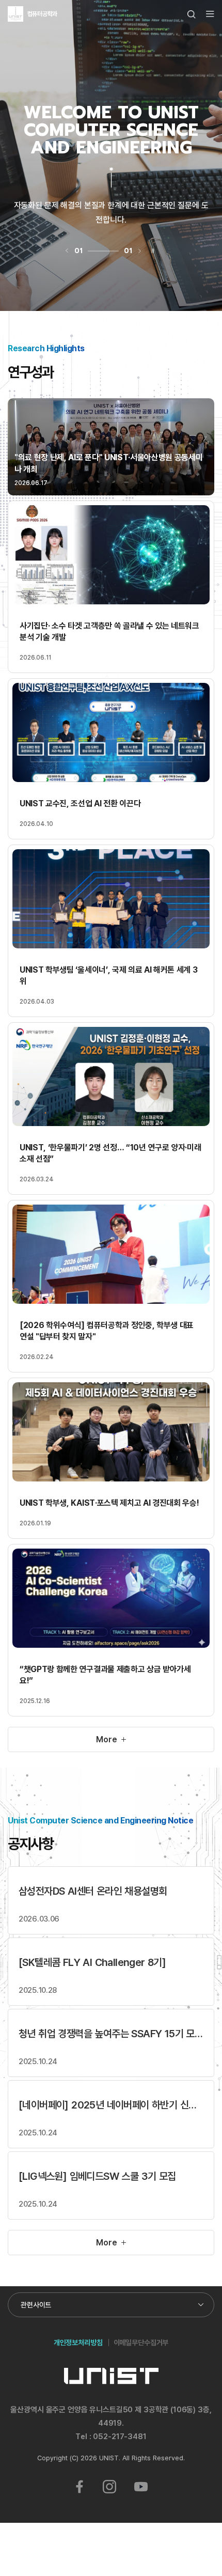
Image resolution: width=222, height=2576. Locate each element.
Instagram (109, 2487)
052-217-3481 (120, 2436)
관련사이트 (36, 2305)
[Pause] (153, 251)
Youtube (141, 2487)
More (106, 1739)
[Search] (192, 14)
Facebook (80, 2487)
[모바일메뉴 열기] (210, 14)
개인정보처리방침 (78, 2342)
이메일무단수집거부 (141, 2342)
